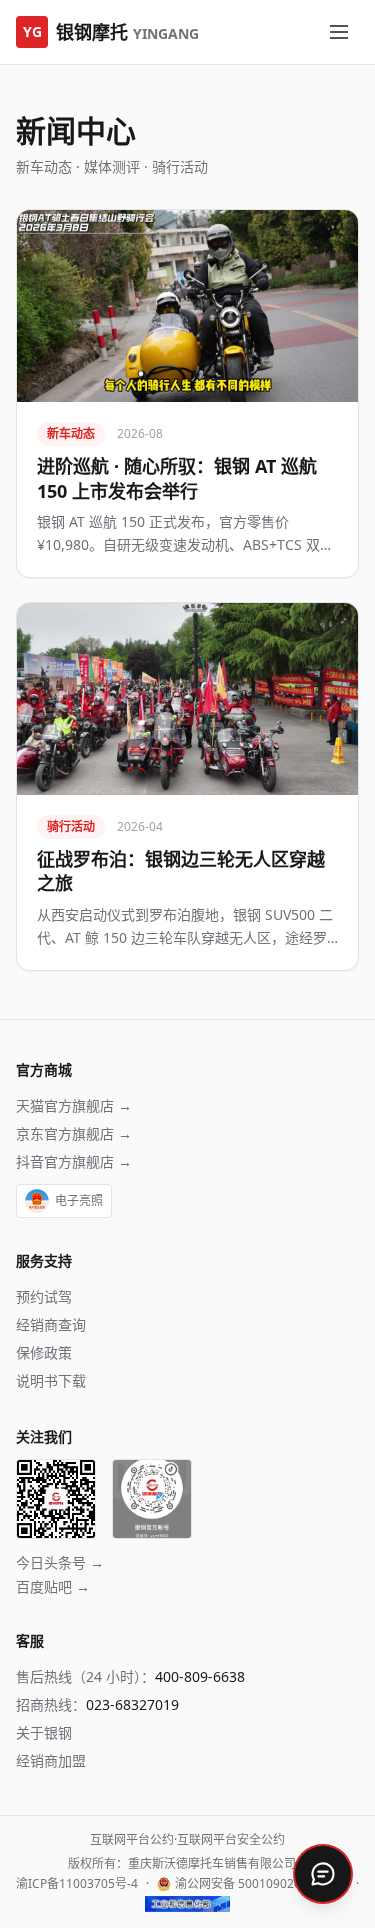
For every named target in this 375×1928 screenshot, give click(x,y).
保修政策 (44, 1352)
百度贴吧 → (53, 1586)
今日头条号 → (60, 1562)
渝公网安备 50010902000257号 (261, 1884)
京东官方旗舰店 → (74, 1133)
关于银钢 (44, 1732)
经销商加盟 (51, 1760)
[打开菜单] (339, 32)
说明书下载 (51, 1380)
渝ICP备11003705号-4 (77, 1884)
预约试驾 (44, 1296)
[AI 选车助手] (323, 1872)
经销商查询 (51, 1324)
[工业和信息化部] (187, 1904)
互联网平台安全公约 (231, 1839)
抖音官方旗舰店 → (74, 1161)
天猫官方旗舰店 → (74, 1105)
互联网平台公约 (132, 1839)
